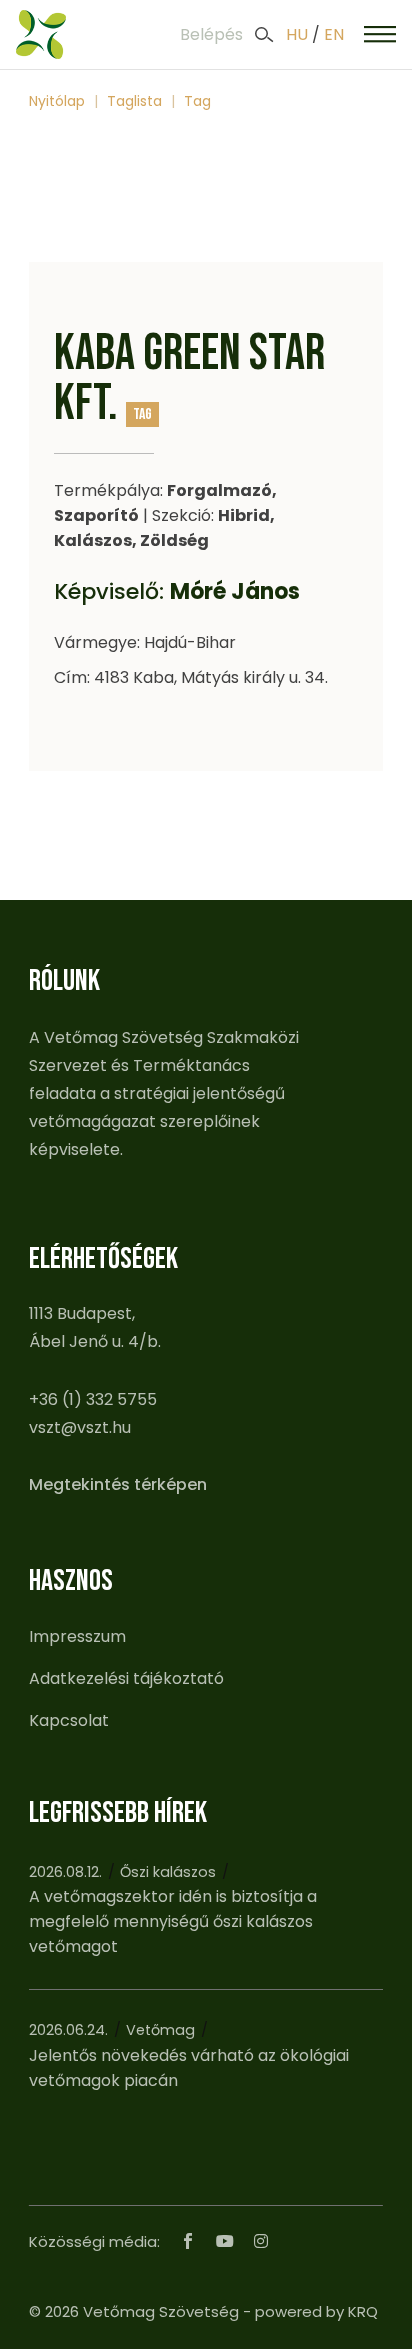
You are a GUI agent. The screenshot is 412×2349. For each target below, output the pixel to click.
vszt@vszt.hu (80, 1427)
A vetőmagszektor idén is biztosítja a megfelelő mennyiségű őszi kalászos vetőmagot (173, 1921)
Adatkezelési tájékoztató (126, 1678)
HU (297, 34)
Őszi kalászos (168, 1872)
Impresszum (77, 1636)
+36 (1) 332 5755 (93, 1399)
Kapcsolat (69, 1720)
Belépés (211, 34)
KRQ (363, 2311)
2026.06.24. (68, 2030)
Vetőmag (160, 2030)
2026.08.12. (65, 1872)
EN (334, 34)
